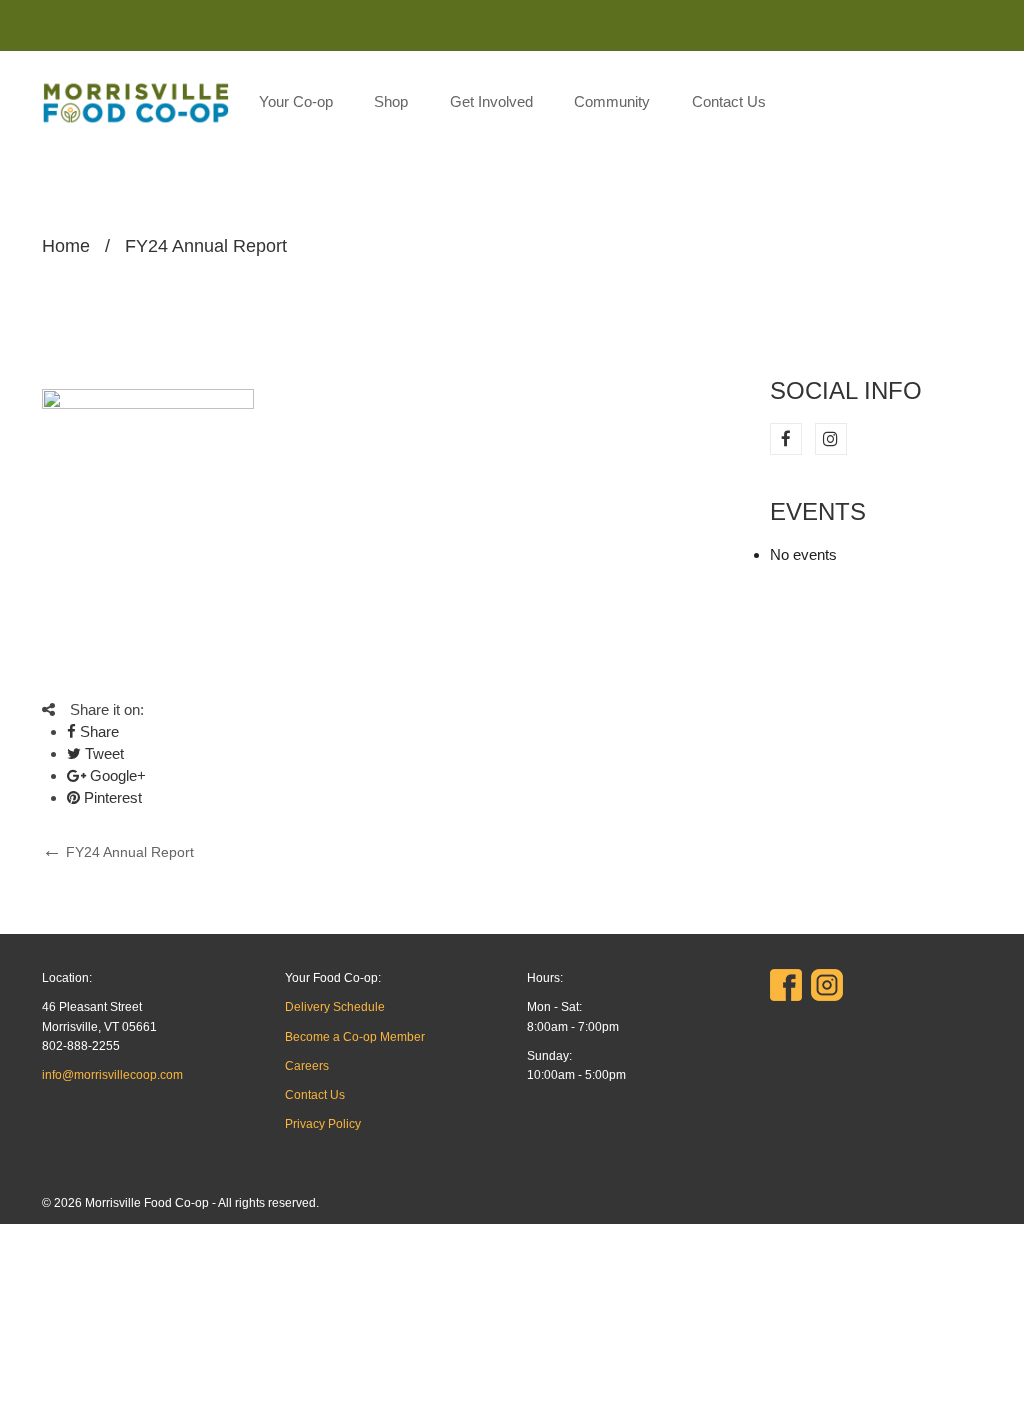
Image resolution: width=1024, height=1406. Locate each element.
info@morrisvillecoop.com (112, 1075)
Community (612, 101)
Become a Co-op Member (355, 1037)
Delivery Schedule (335, 1007)
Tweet (102, 753)
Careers (307, 1066)
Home (66, 246)
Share (97, 731)
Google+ (116, 775)
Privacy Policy (323, 1124)
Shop (391, 101)
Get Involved (491, 101)
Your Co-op (296, 101)
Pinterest (111, 797)
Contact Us (729, 101)
